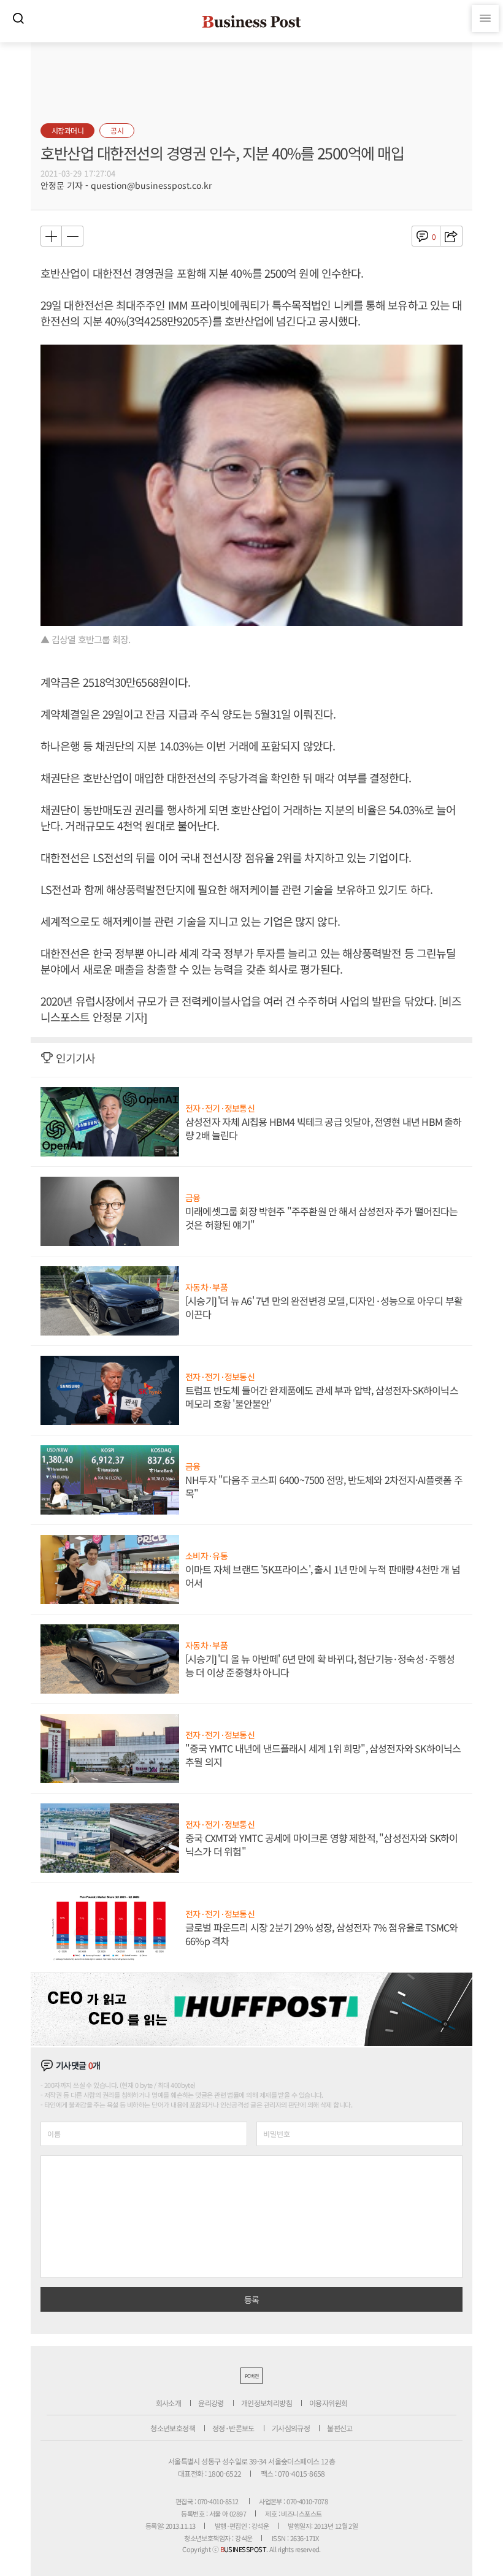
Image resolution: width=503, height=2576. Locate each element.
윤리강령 (211, 2403)
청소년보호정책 (173, 2428)
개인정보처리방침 (267, 2403)
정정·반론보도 (233, 2428)
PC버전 (251, 2376)
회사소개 (169, 2403)
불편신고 (340, 2428)
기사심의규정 (291, 2428)
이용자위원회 (328, 2403)
